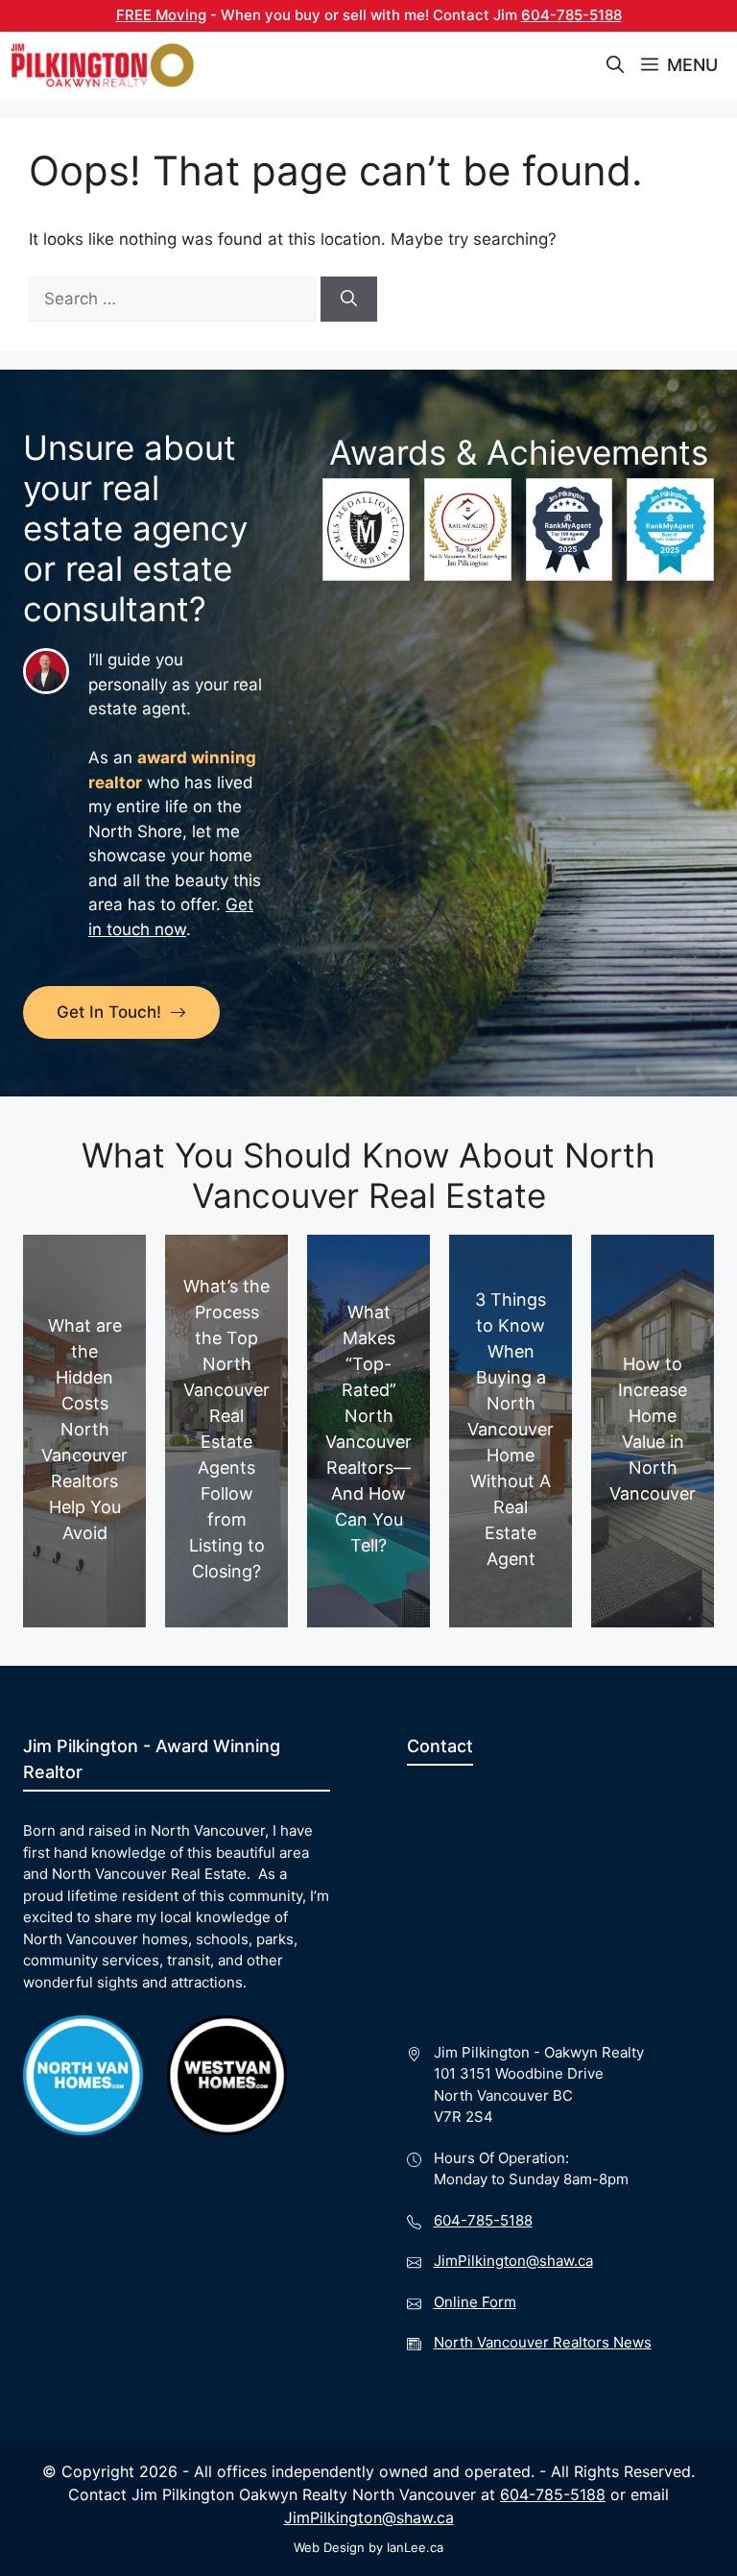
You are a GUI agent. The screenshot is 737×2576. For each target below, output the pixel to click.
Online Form (475, 2302)
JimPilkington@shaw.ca (513, 2261)
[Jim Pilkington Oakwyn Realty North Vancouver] (103, 65)
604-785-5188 (571, 15)
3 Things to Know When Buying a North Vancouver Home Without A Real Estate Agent (511, 1429)
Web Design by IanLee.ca (368, 2547)
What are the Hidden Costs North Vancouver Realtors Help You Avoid (84, 1429)
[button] (615, 65)
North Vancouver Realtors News (543, 2342)
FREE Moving (161, 15)
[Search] (349, 300)
